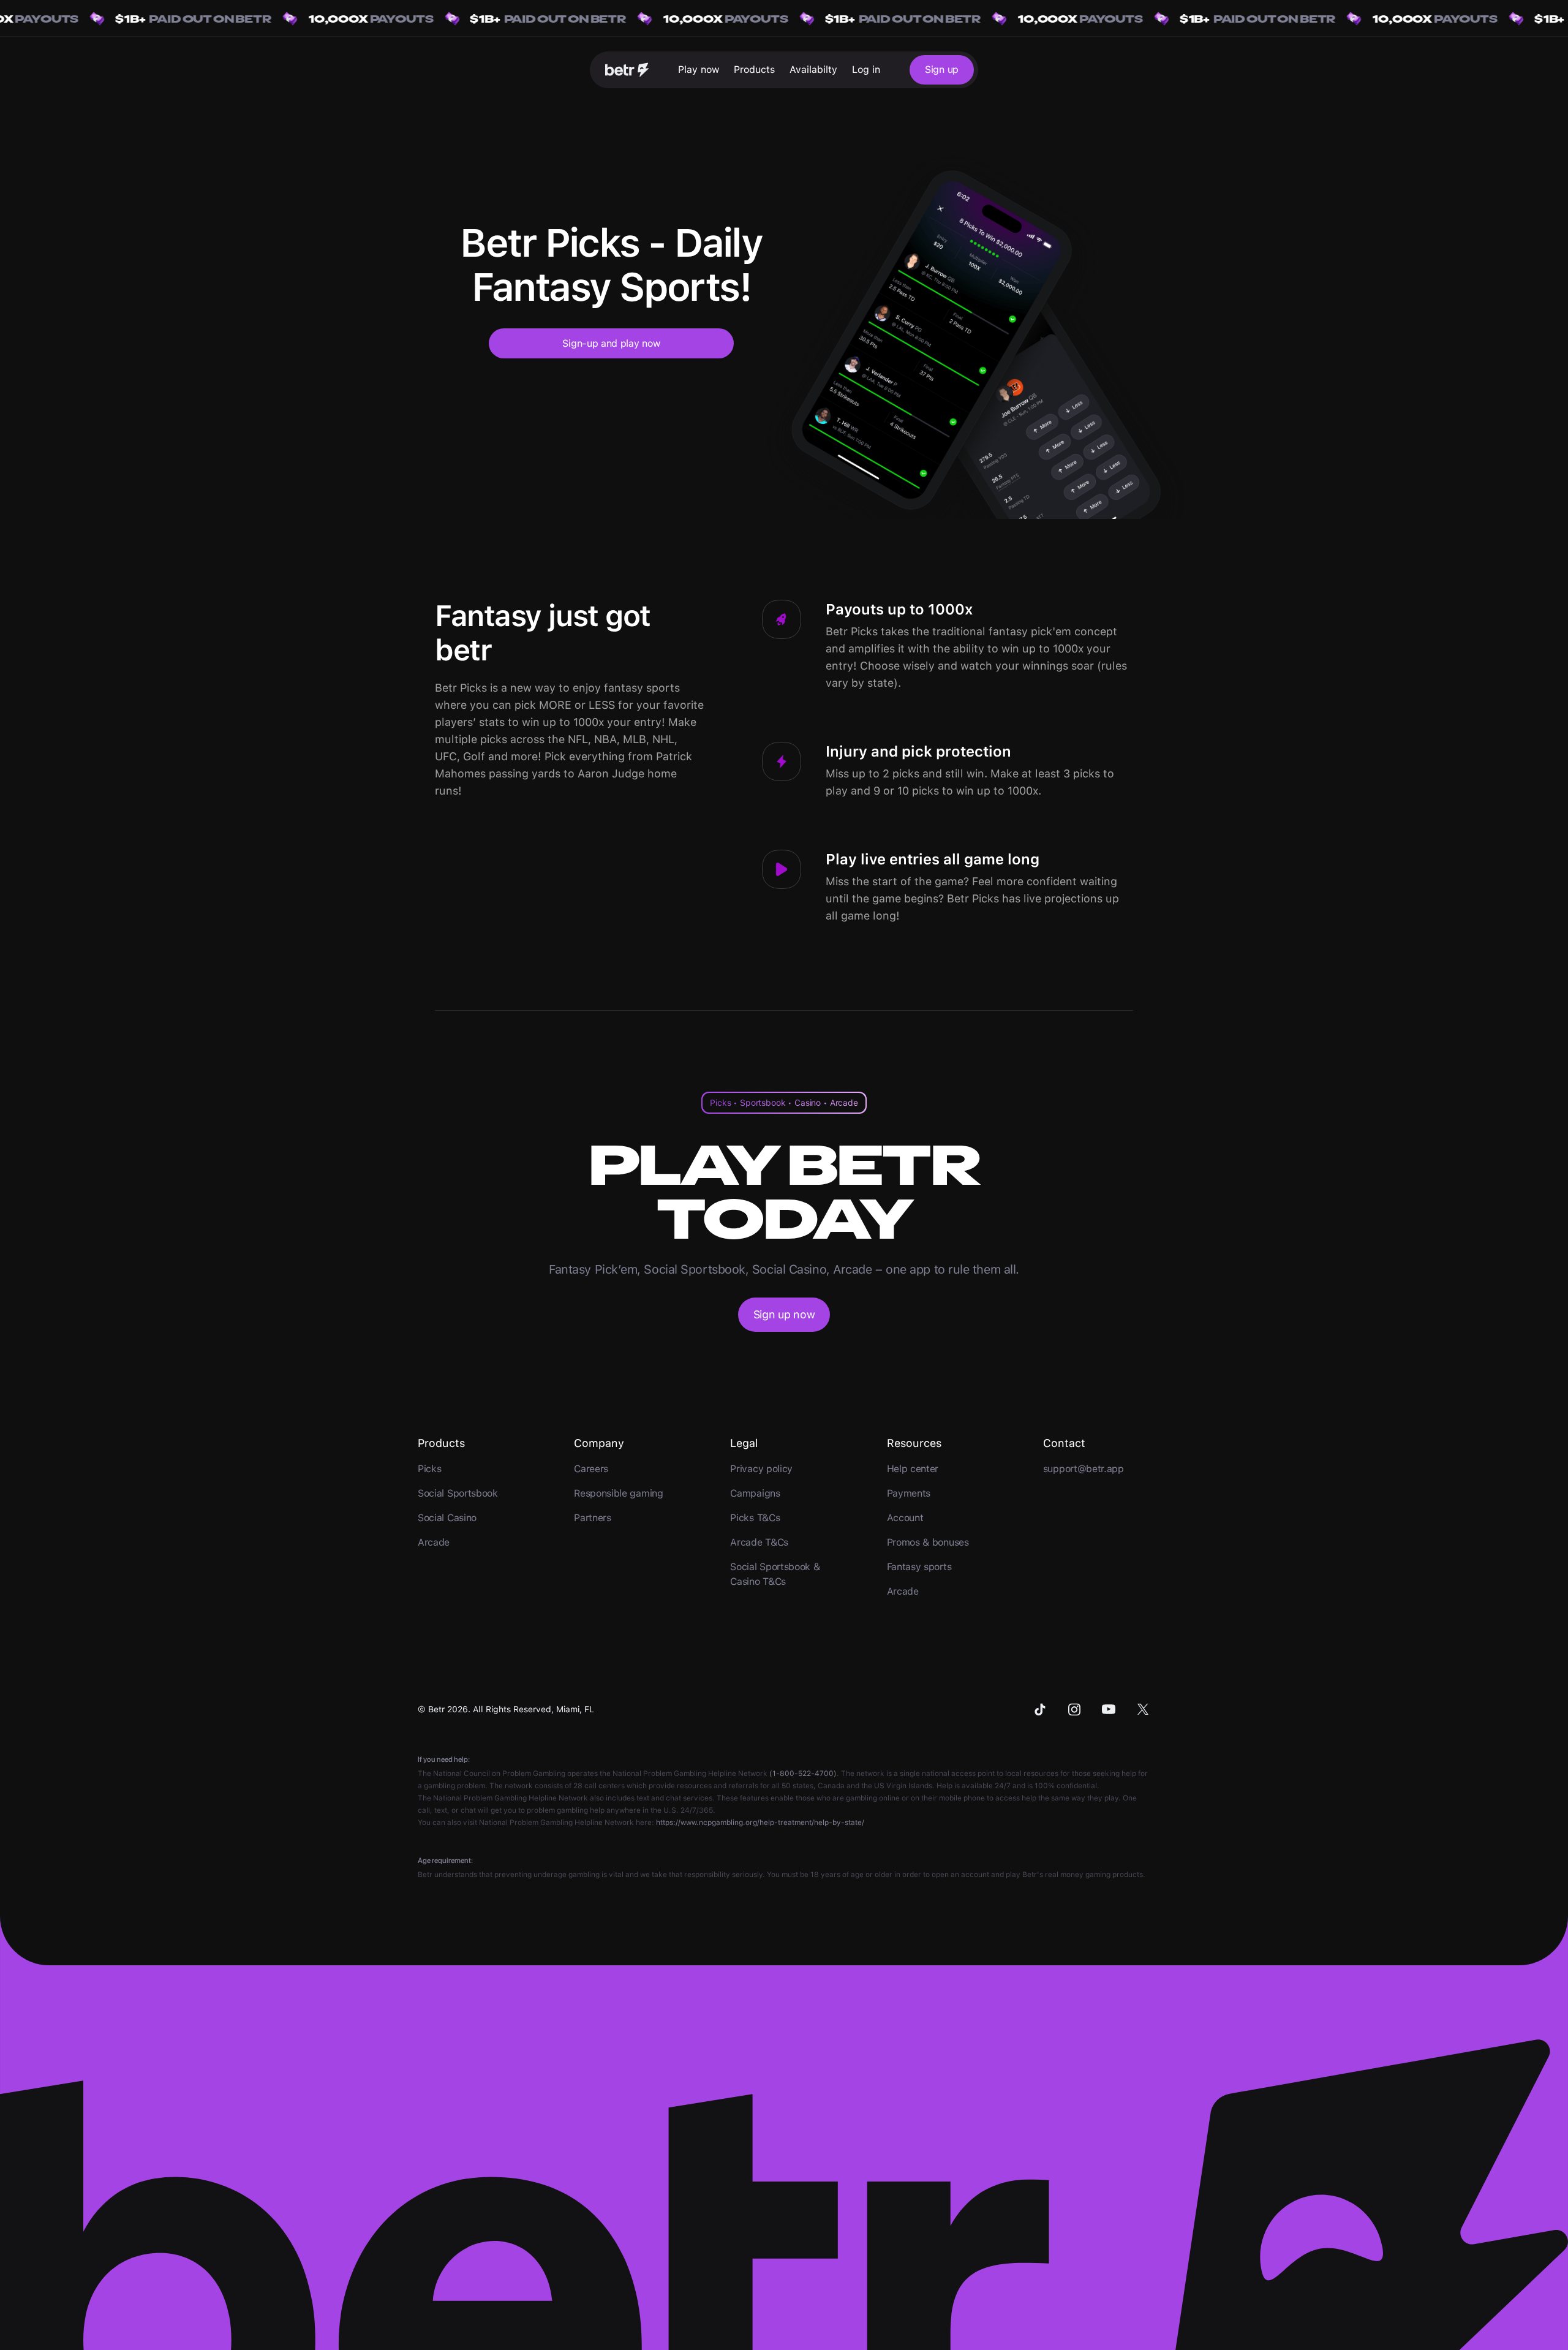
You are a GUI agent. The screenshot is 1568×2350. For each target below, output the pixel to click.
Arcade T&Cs (759, 1542)
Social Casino (447, 1518)
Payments (909, 1493)
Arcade (434, 1542)
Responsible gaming (618, 1493)
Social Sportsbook (458, 1493)
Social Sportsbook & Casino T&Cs (775, 1574)
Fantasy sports (919, 1567)
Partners (593, 1518)
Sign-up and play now (611, 343)
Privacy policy (761, 1469)
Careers (591, 1469)
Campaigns (755, 1493)
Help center (913, 1469)
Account (905, 1518)
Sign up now (784, 1314)
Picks (429, 1469)
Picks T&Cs (755, 1518)
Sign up (942, 70)
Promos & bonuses (928, 1542)
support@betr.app (1084, 1469)
